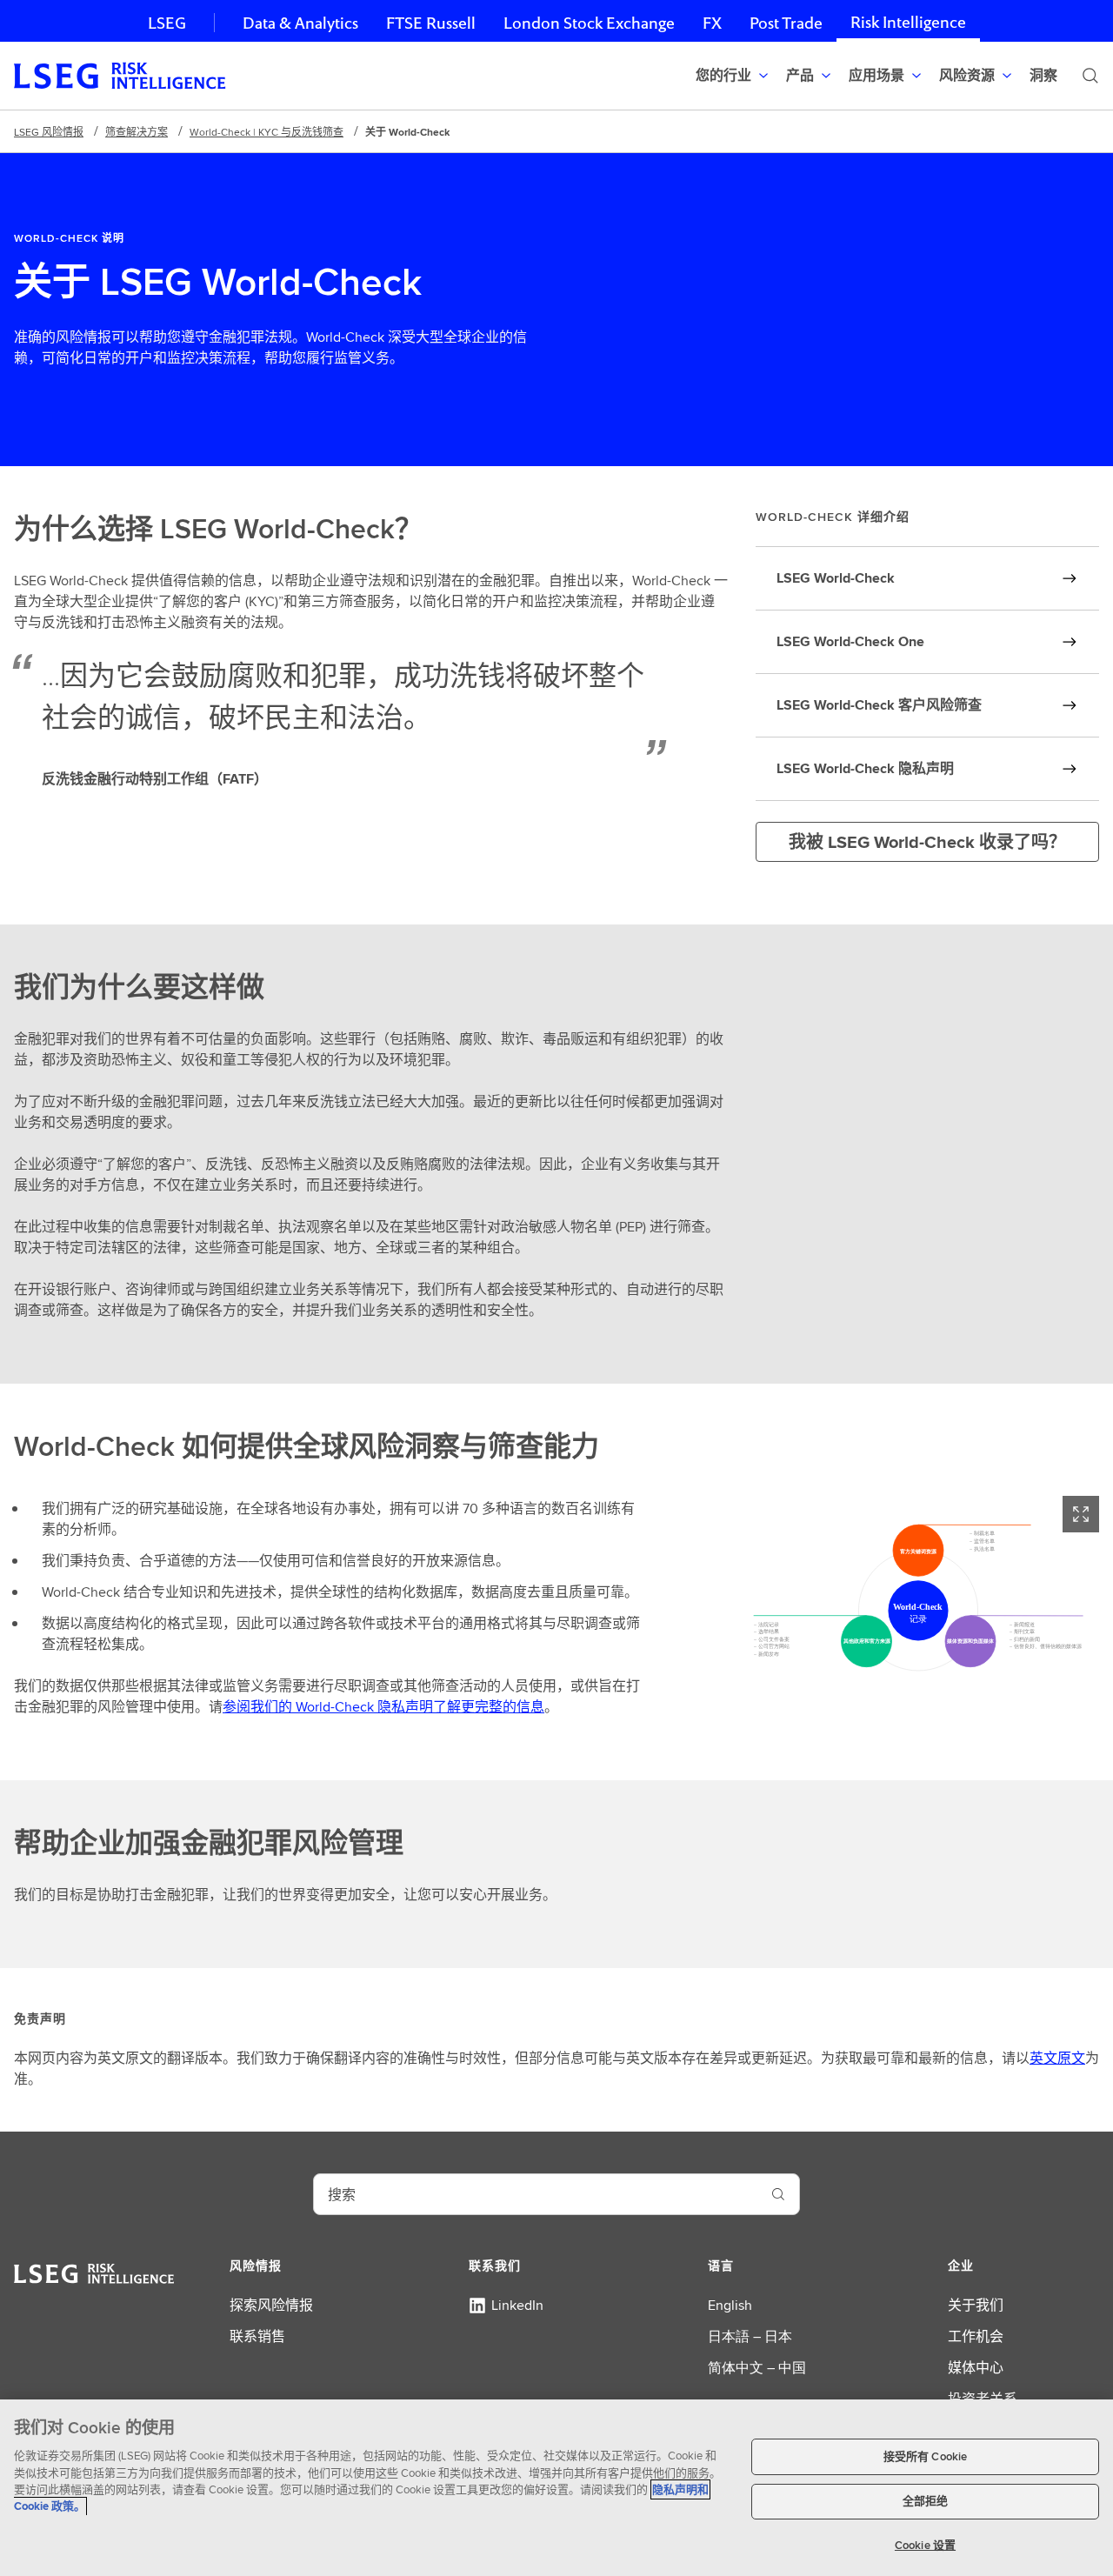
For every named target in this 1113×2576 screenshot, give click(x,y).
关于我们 (976, 2305)
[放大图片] (1081, 1514)
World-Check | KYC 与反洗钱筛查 (267, 132)
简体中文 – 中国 (757, 2368)
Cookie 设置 (925, 2545)
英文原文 (1057, 2058)
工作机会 (976, 2336)
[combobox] (536, 2194)
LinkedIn (517, 2305)
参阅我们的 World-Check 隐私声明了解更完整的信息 (383, 1707)
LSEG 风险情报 (49, 132)
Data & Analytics (300, 23)
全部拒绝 (926, 2502)
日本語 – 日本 (750, 2336)
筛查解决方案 (137, 132)
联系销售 (257, 2336)
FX (712, 23)
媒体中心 (976, 2368)
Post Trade (786, 23)
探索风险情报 (271, 2305)
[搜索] (1090, 76)
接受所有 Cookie (925, 2456)
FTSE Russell (431, 23)
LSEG (167, 23)
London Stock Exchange (589, 23)
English (730, 2305)
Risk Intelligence (908, 22)
